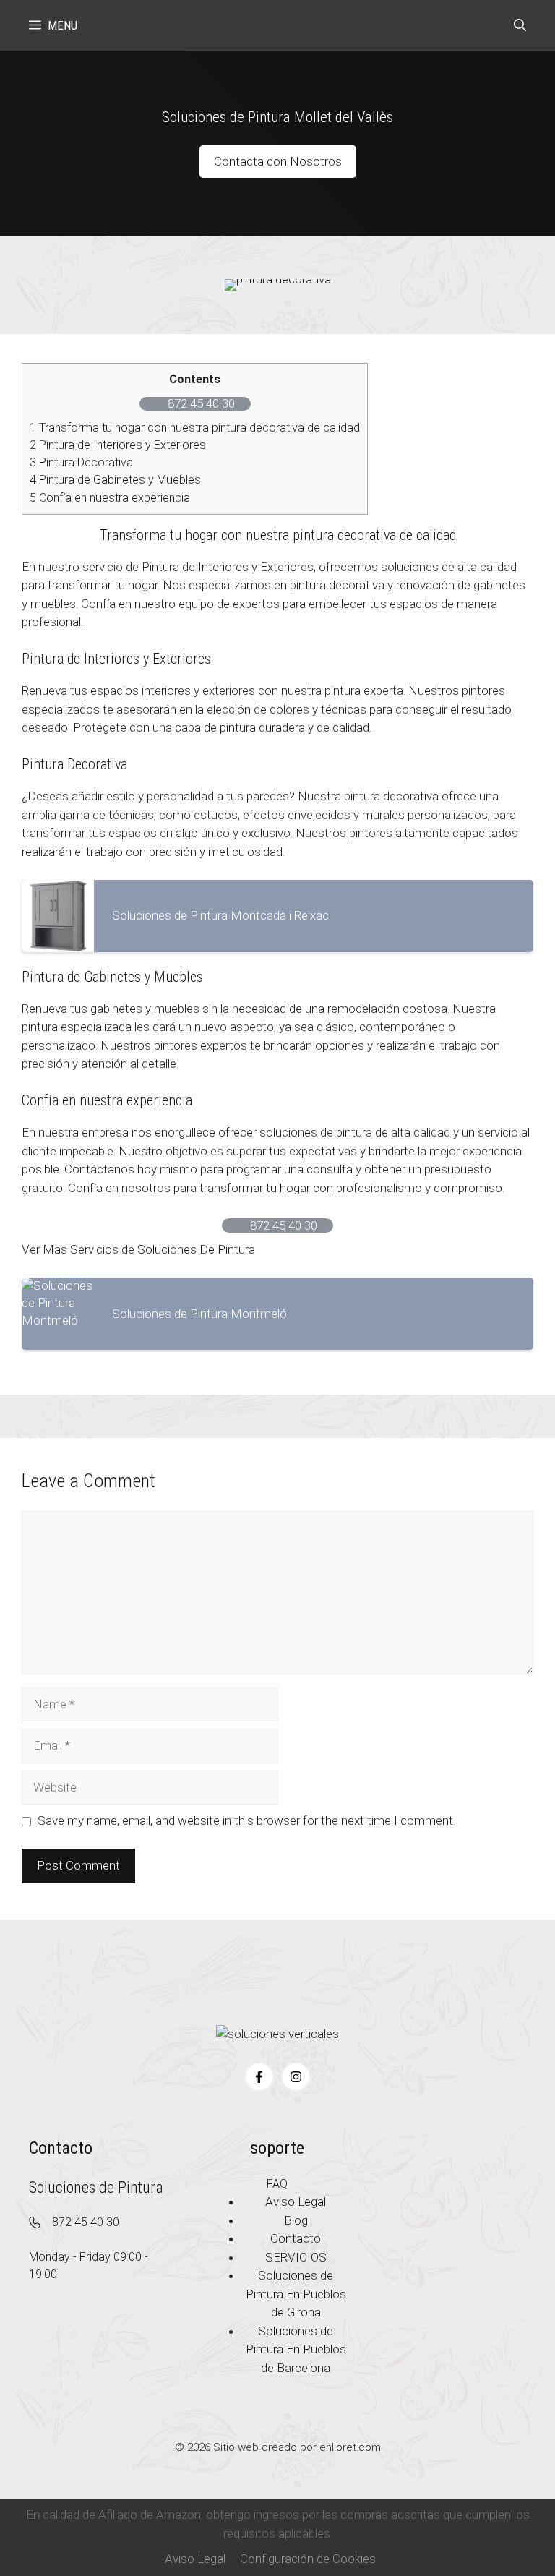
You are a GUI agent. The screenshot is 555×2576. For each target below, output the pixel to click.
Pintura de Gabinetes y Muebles (115, 480)
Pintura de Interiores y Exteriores (118, 445)
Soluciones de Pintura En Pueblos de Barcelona (296, 2349)
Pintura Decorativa (81, 462)
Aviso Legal (195, 2559)
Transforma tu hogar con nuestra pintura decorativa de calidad (195, 428)
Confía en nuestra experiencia (110, 498)
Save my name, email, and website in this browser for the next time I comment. (246, 1820)
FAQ (277, 2184)
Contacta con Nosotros (278, 161)
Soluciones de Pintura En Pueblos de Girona (296, 2294)
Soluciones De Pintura (196, 1249)
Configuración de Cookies (308, 2559)
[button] (520, 25)
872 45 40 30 (86, 2222)
